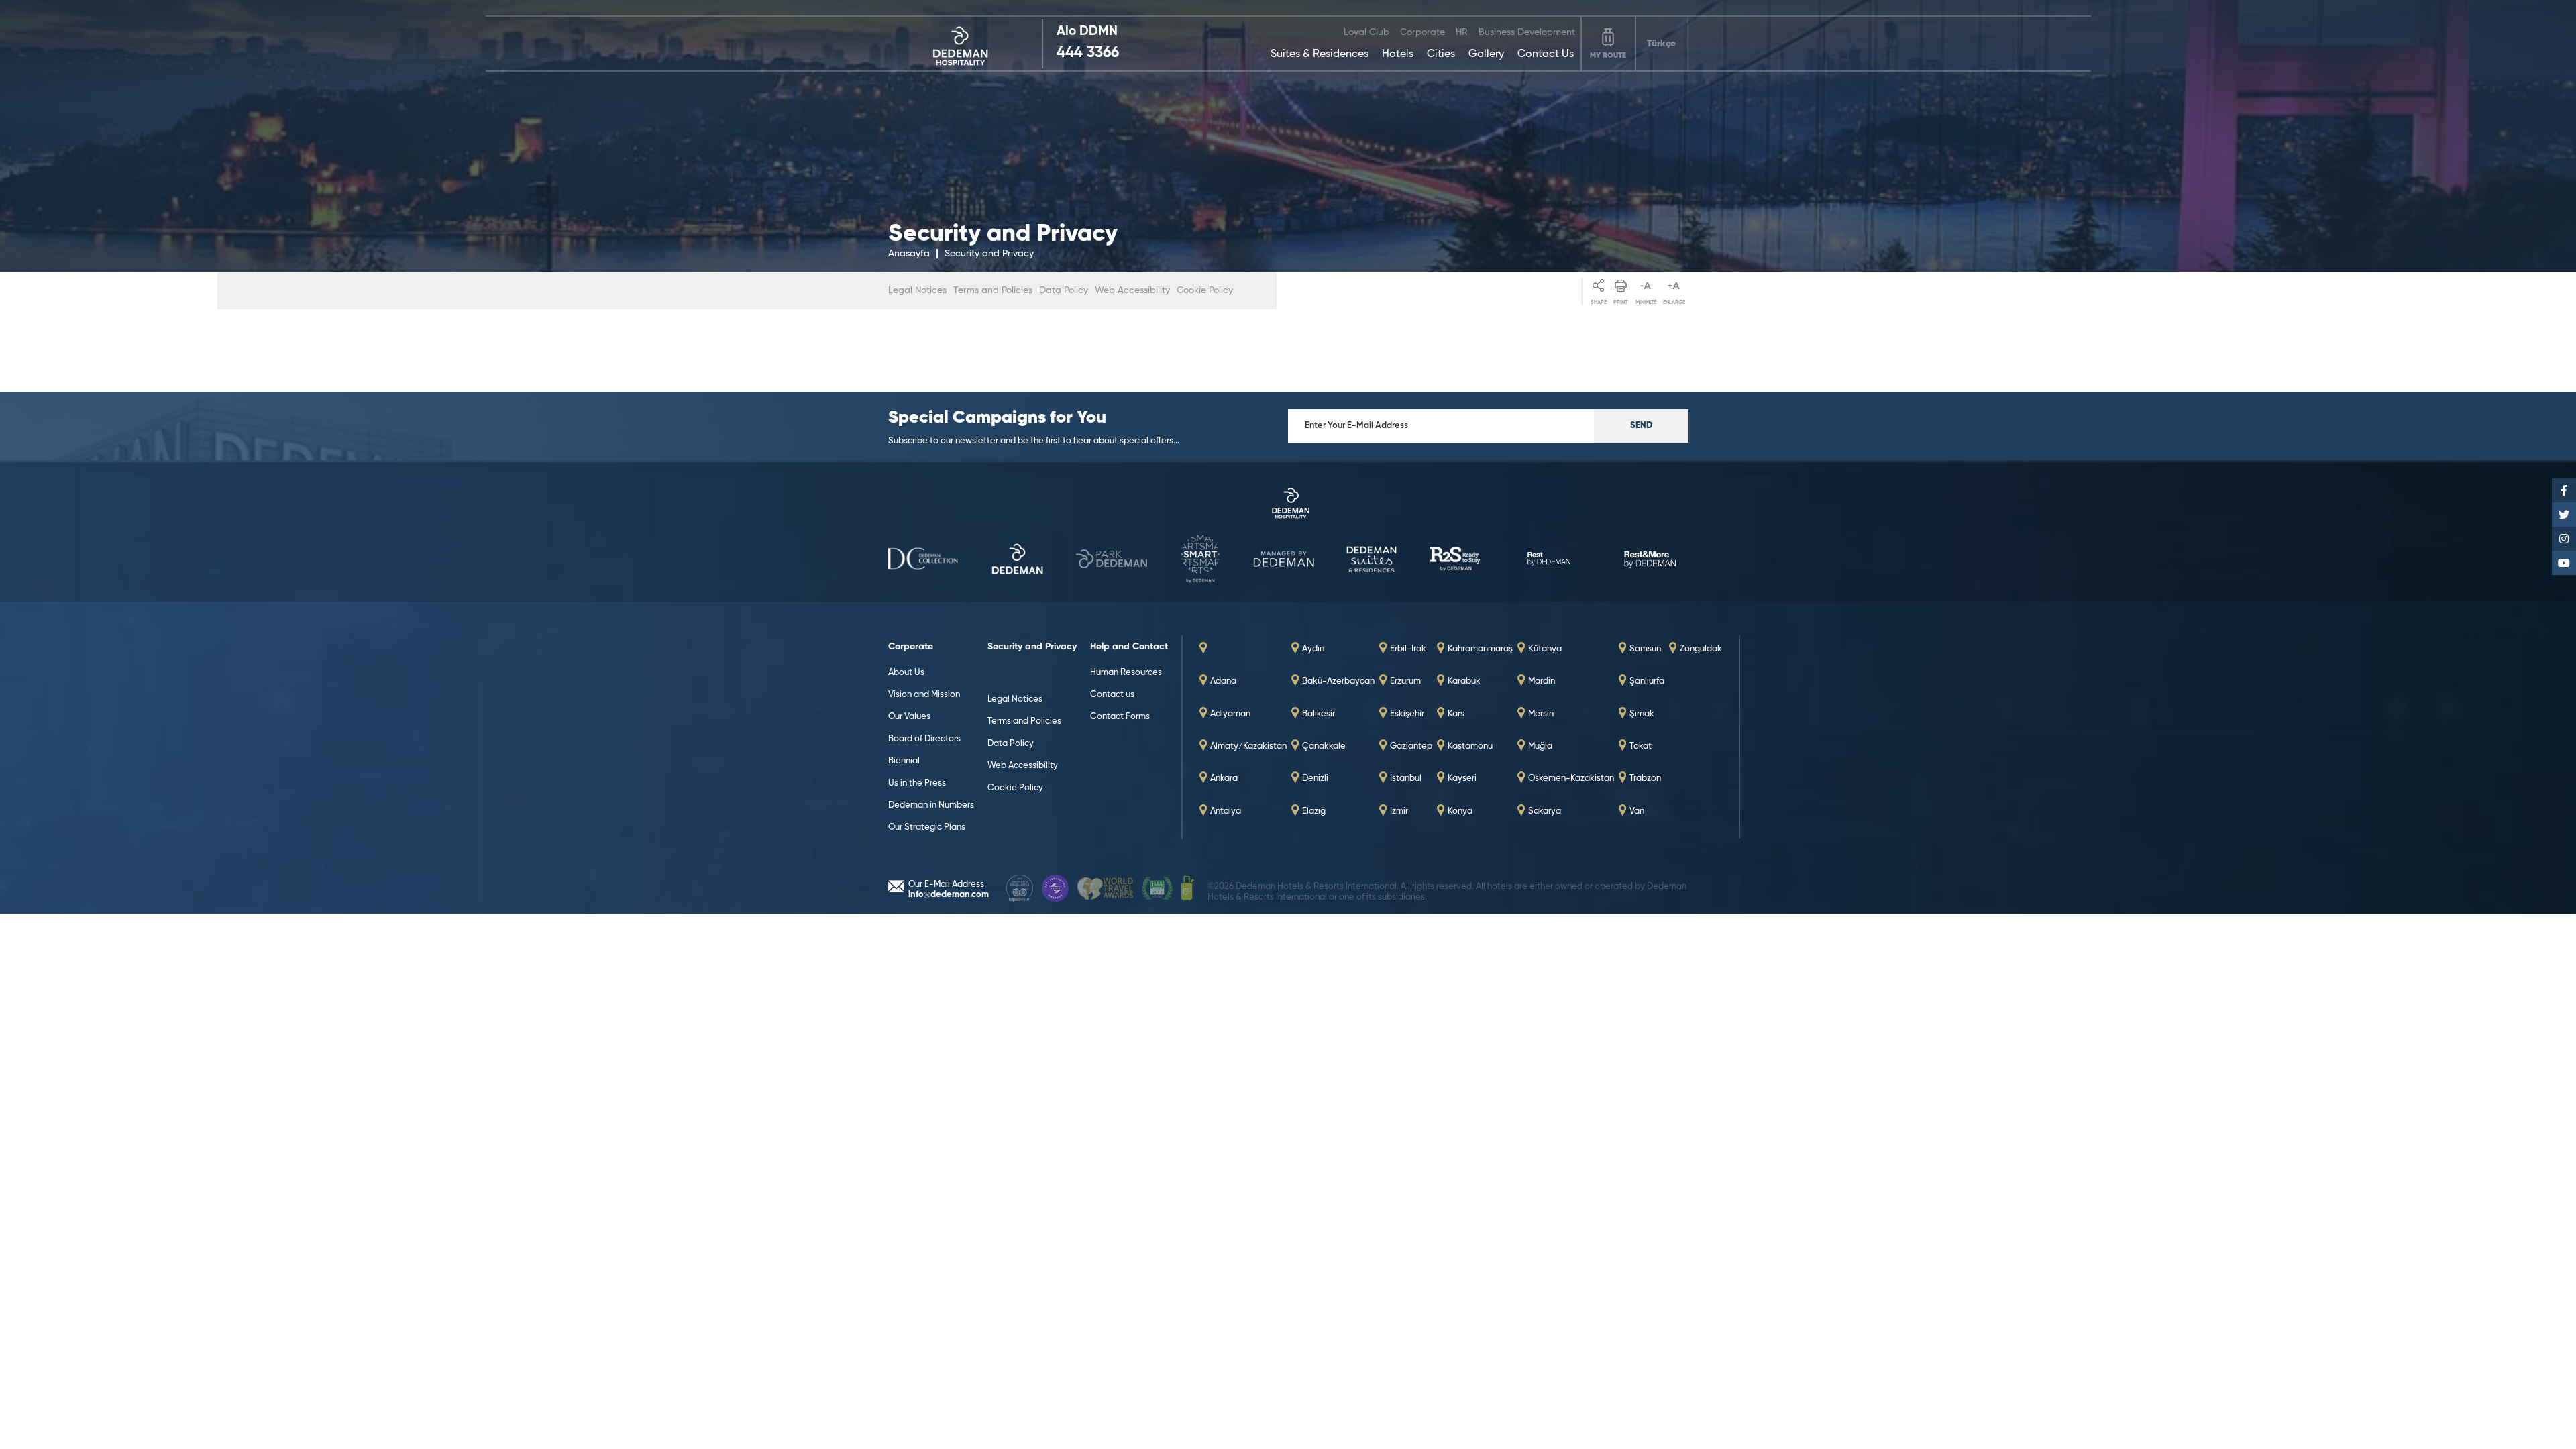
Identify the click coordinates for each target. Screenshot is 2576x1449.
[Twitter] (2564, 515)
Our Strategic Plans (927, 827)
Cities (1441, 54)
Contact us (1112, 695)
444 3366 (1088, 53)
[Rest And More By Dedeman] (1653, 560)
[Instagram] (2564, 539)
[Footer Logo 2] (1055, 890)
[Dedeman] (966, 44)
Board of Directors (924, 739)
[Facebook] (2564, 490)
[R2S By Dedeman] (1372, 560)
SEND (1641, 426)
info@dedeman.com (949, 895)
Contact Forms (1120, 717)
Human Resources (1126, 673)
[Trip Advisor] (1020, 890)
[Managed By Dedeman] (1200, 560)
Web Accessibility (1132, 290)
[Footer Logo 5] (1188, 890)
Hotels (1398, 54)
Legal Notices (917, 290)
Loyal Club (1366, 32)
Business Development (1527, 32)
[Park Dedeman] (1017, 560)
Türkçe (1661, 44)
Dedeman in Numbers (931, 805)
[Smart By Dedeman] (1112, 560)
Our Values (909, 717)
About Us (906, 673)
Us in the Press (917, 783)
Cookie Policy (1205, 290)
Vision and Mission (924, 695)
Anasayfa (909, 254)
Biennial (904, 761)
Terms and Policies (993, 290)
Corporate (1423, 32)
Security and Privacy (989, 254)
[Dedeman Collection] (1288, 504)
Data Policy (1064, 290)
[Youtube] (2564, 563)
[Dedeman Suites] (1284, 560)
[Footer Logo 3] (1105, 890)
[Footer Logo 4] (1157, 890)
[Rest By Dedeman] (1455, 560)
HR (1462, 32)
